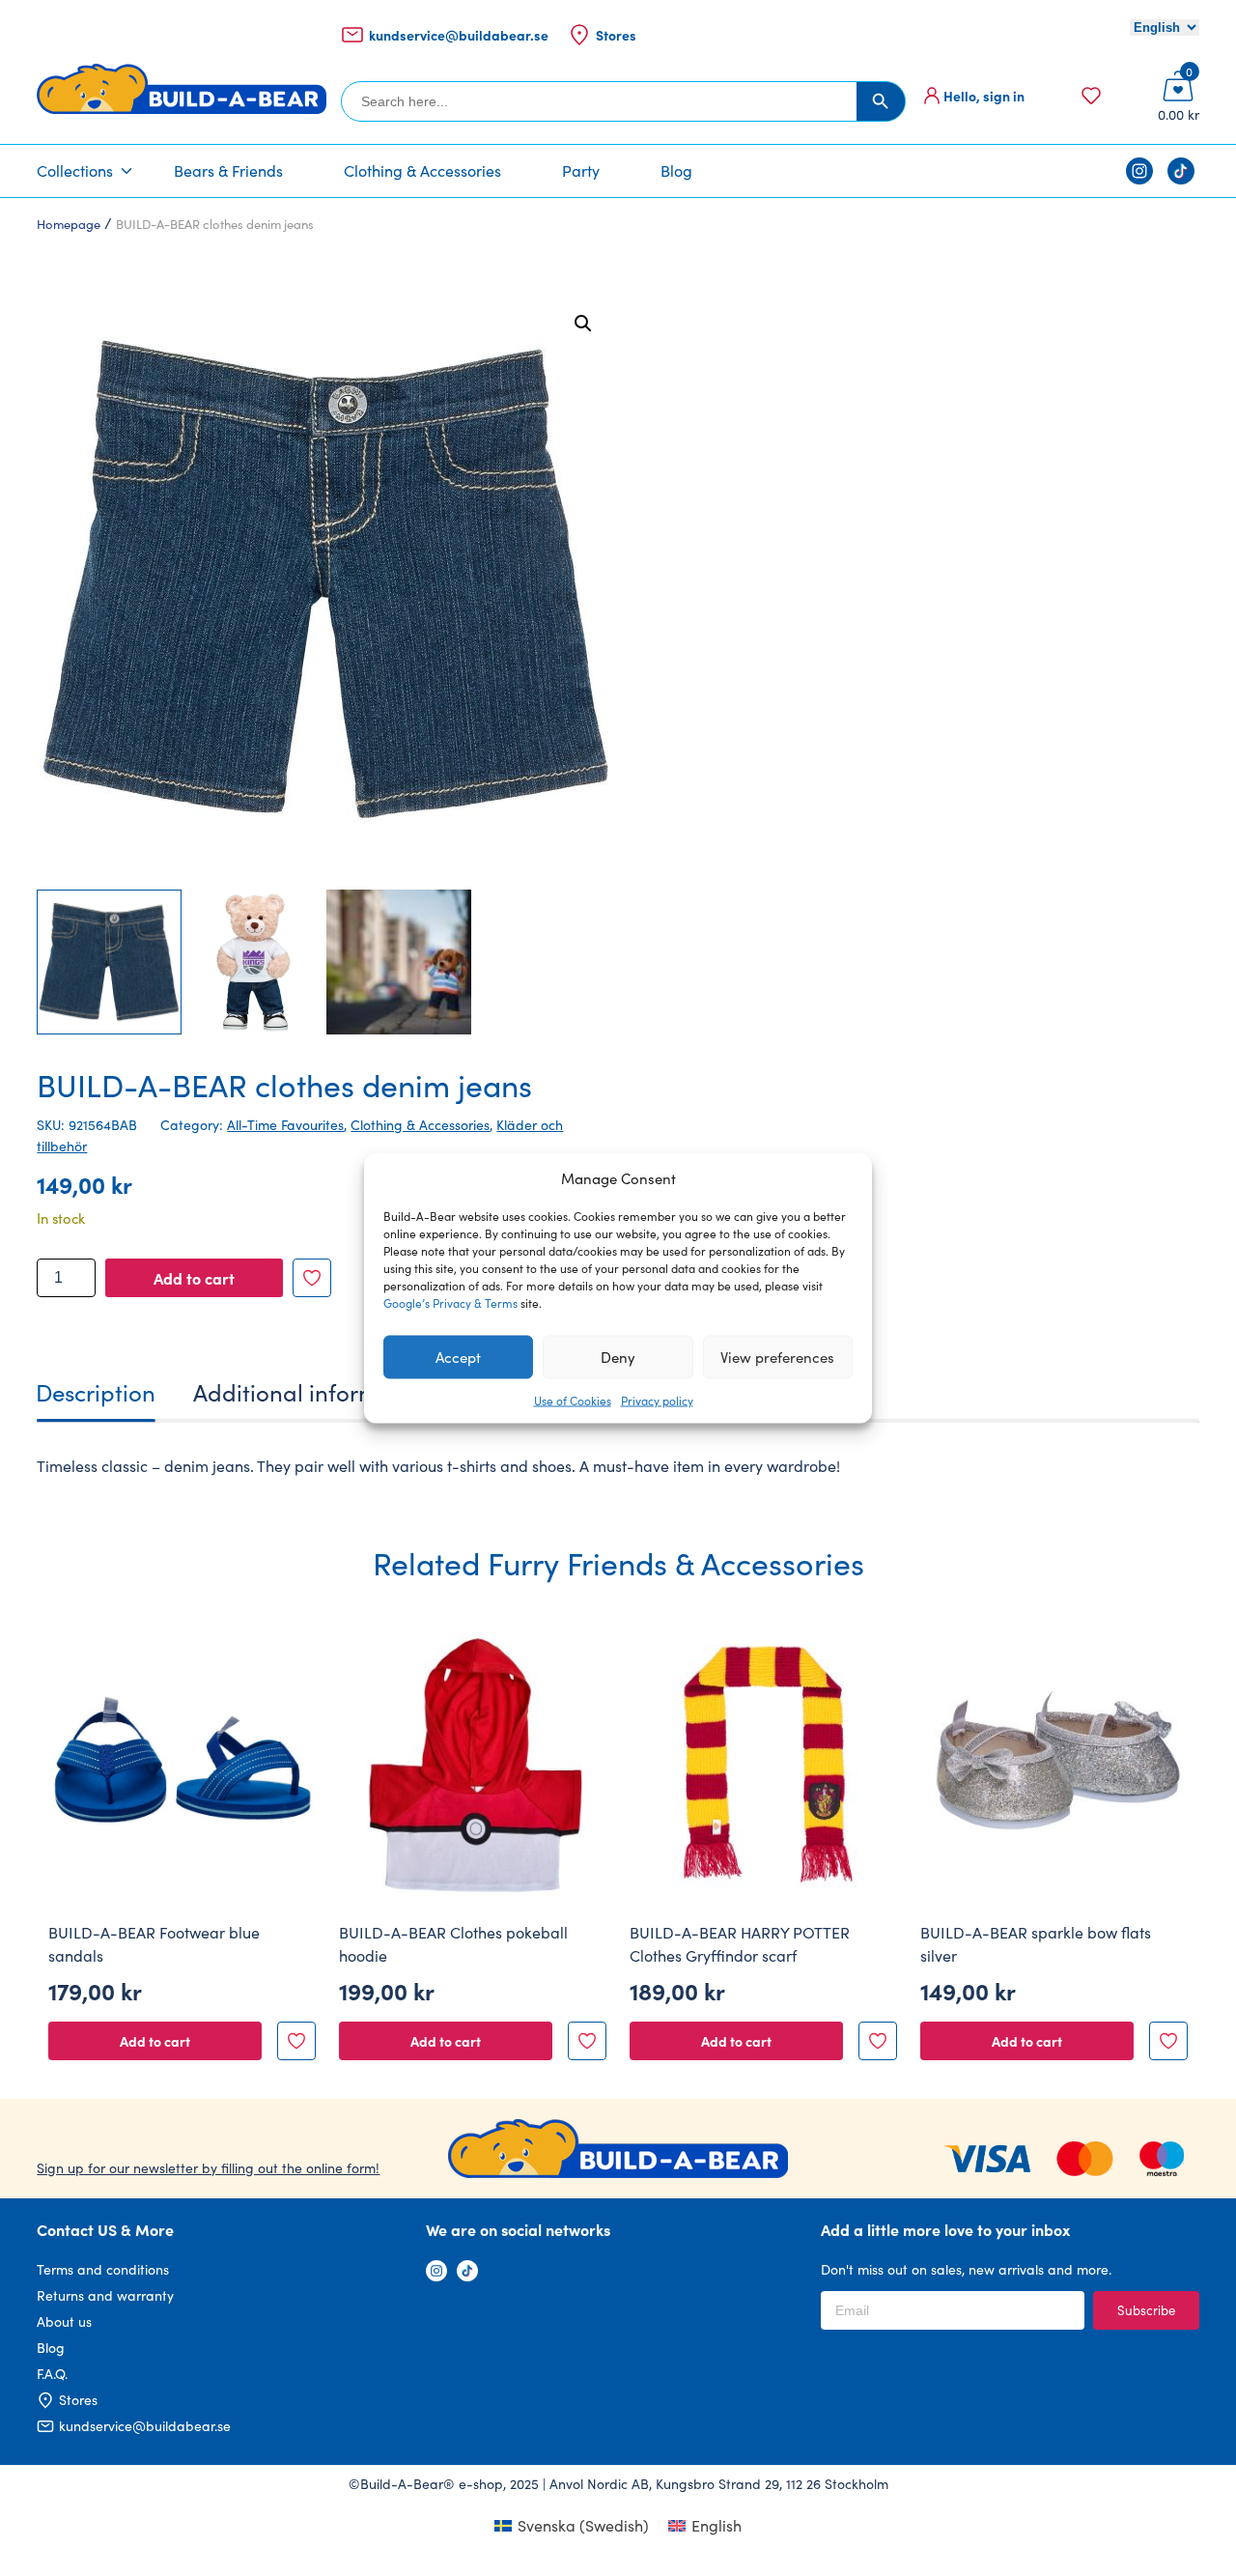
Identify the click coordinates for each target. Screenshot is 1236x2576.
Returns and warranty (105, 2295)
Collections (75, 170)
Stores (616, 35)
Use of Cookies (573, 1400)
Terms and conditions (103, 2269)
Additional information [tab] (313, 1392)
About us (64, 2321)
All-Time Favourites (285, 1125)
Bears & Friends (228, 170)
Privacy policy (657, 1400)
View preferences (777, 1357)
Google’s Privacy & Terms (450, 1302)
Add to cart (194, 1278)
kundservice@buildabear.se (459, 35)
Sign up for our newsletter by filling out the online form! (208, 2168)
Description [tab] (96, 1392)
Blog (676, 170)
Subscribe (1146, 2310)
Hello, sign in (984, 96)
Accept (458, 1357)
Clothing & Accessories (422, 170)
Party (581, 170)
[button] (583, 324)
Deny (618, 1357)
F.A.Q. (52, 2374)
